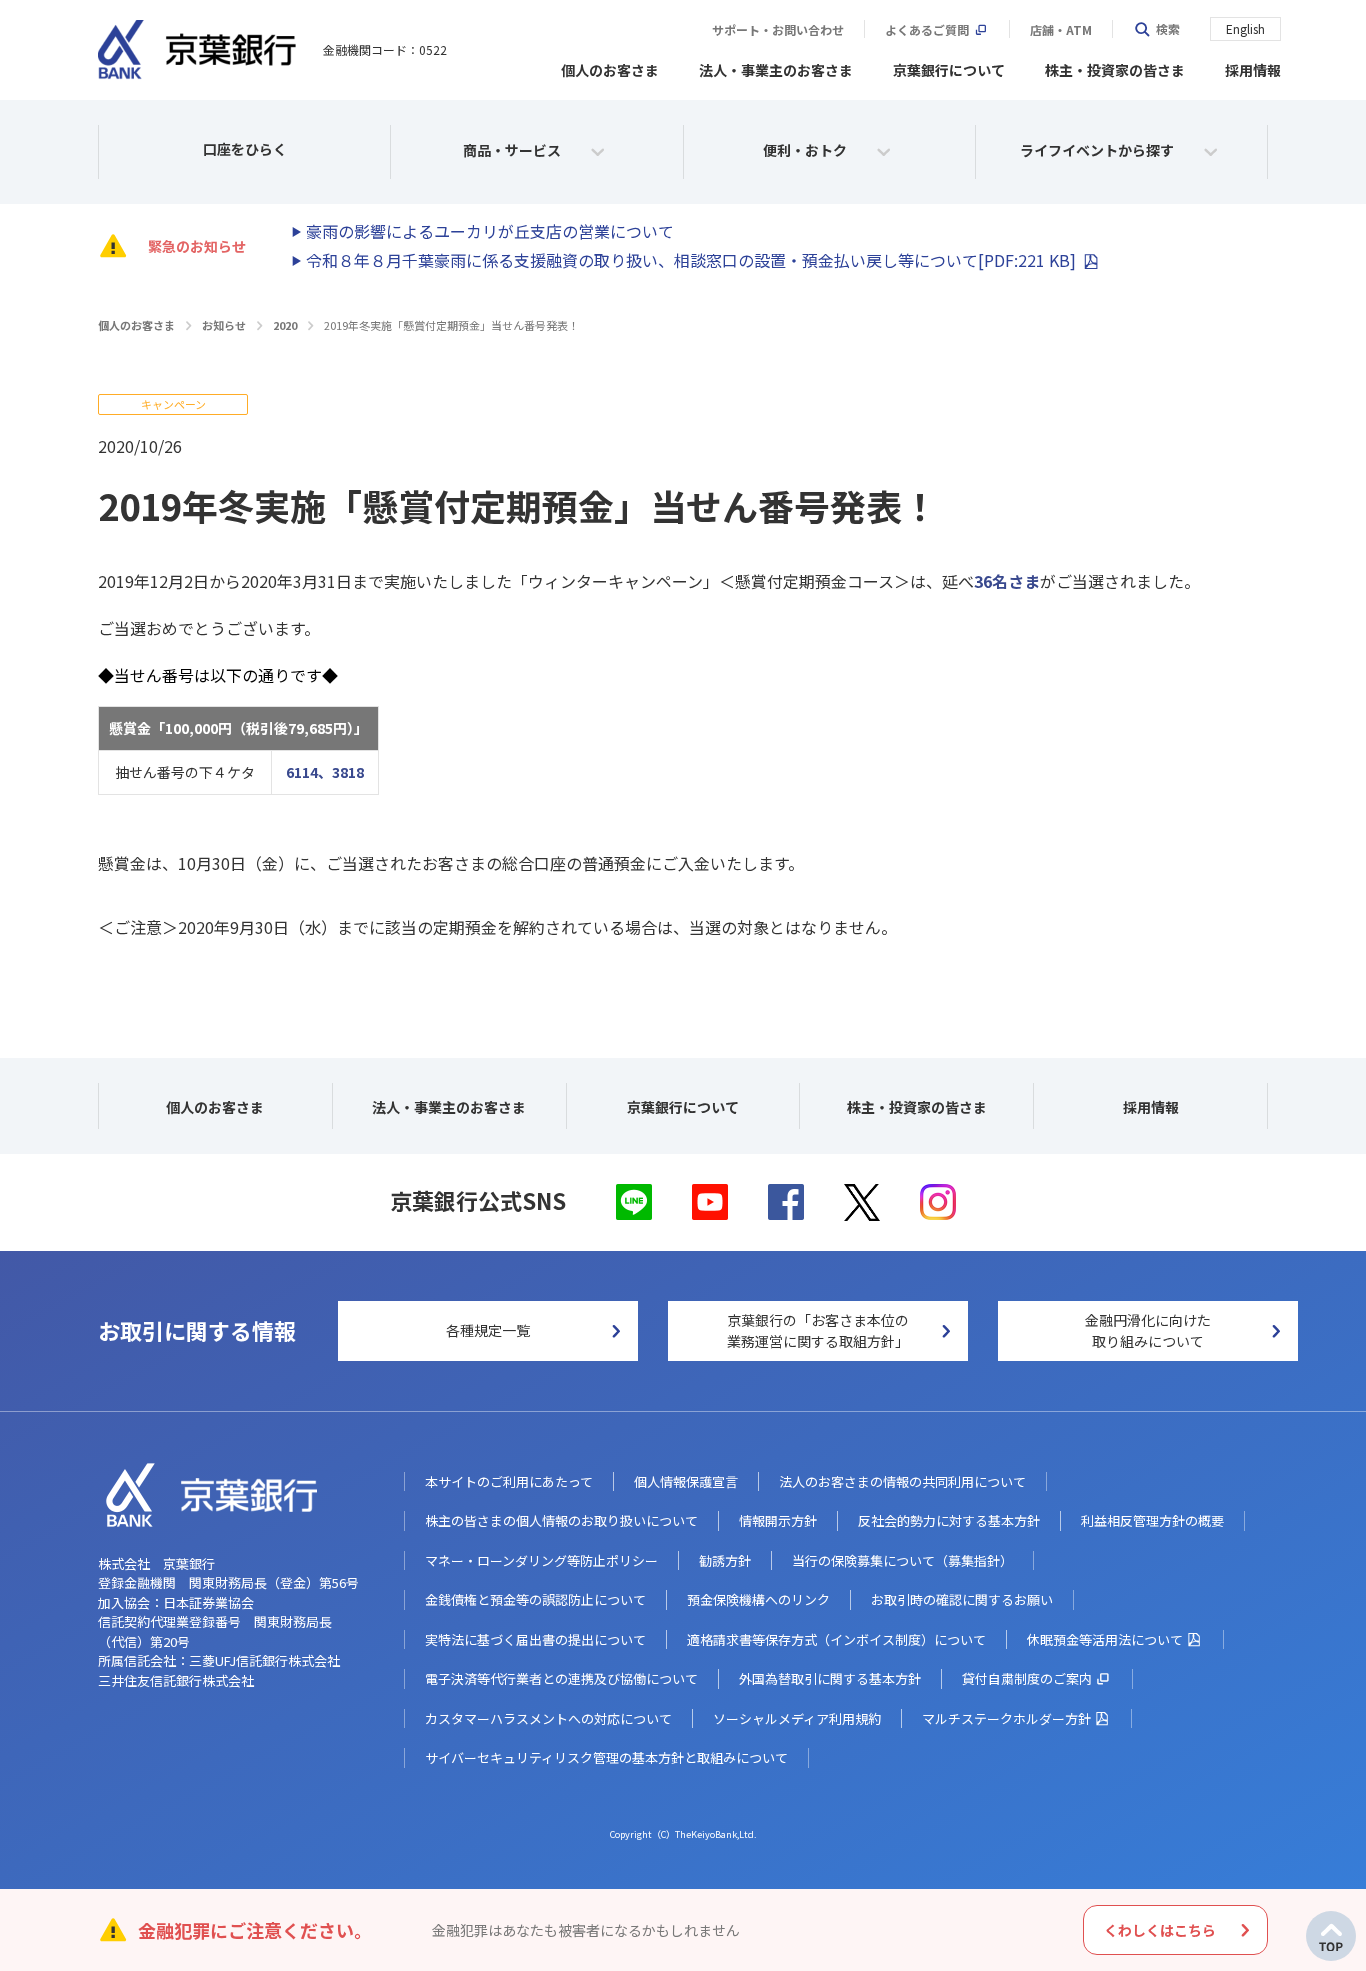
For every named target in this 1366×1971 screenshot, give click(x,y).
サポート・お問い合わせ (778, 30)
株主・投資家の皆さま (1115, 70)
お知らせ (224, 325)
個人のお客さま (610, 70)
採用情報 (1253, 70)
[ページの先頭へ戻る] (1331, 1936)
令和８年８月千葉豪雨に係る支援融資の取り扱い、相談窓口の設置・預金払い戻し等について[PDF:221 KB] (691, 260)
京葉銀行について (949, 70)
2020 (285, 325)
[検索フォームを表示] (1156, 29)
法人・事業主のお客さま (776, 70)
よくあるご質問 (927, 30)
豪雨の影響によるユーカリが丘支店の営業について (490, 231)
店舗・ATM (1061, 30)
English (1245, 28)
